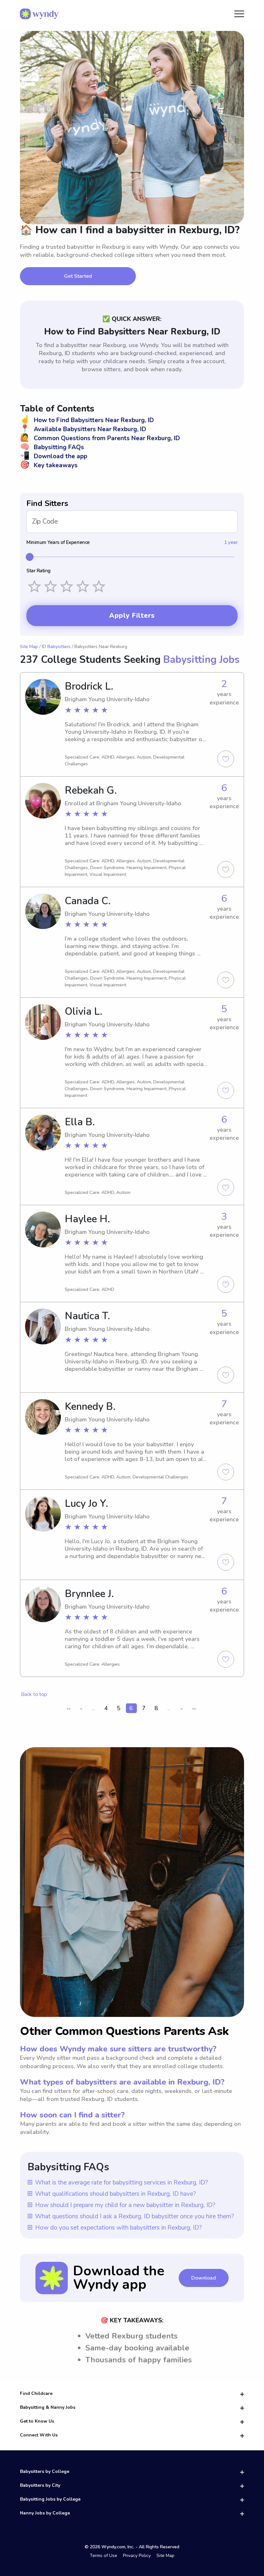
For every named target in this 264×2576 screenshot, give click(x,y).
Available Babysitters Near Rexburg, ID (83, 429)
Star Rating (38, 571)
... (94, 1708)
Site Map (29, 647)
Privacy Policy (137, 2556)
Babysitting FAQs (52, 447)
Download (204, 2278)
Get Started (78, 276)
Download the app (54, 456)
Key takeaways (49, 465)
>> (194, 1709)
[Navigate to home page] (39, 14)
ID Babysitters (56, 647)
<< (69, 1709)
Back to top (34, 1694)
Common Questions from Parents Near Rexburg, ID (100, 438)
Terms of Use (104, 2556)
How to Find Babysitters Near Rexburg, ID (87, 420)
